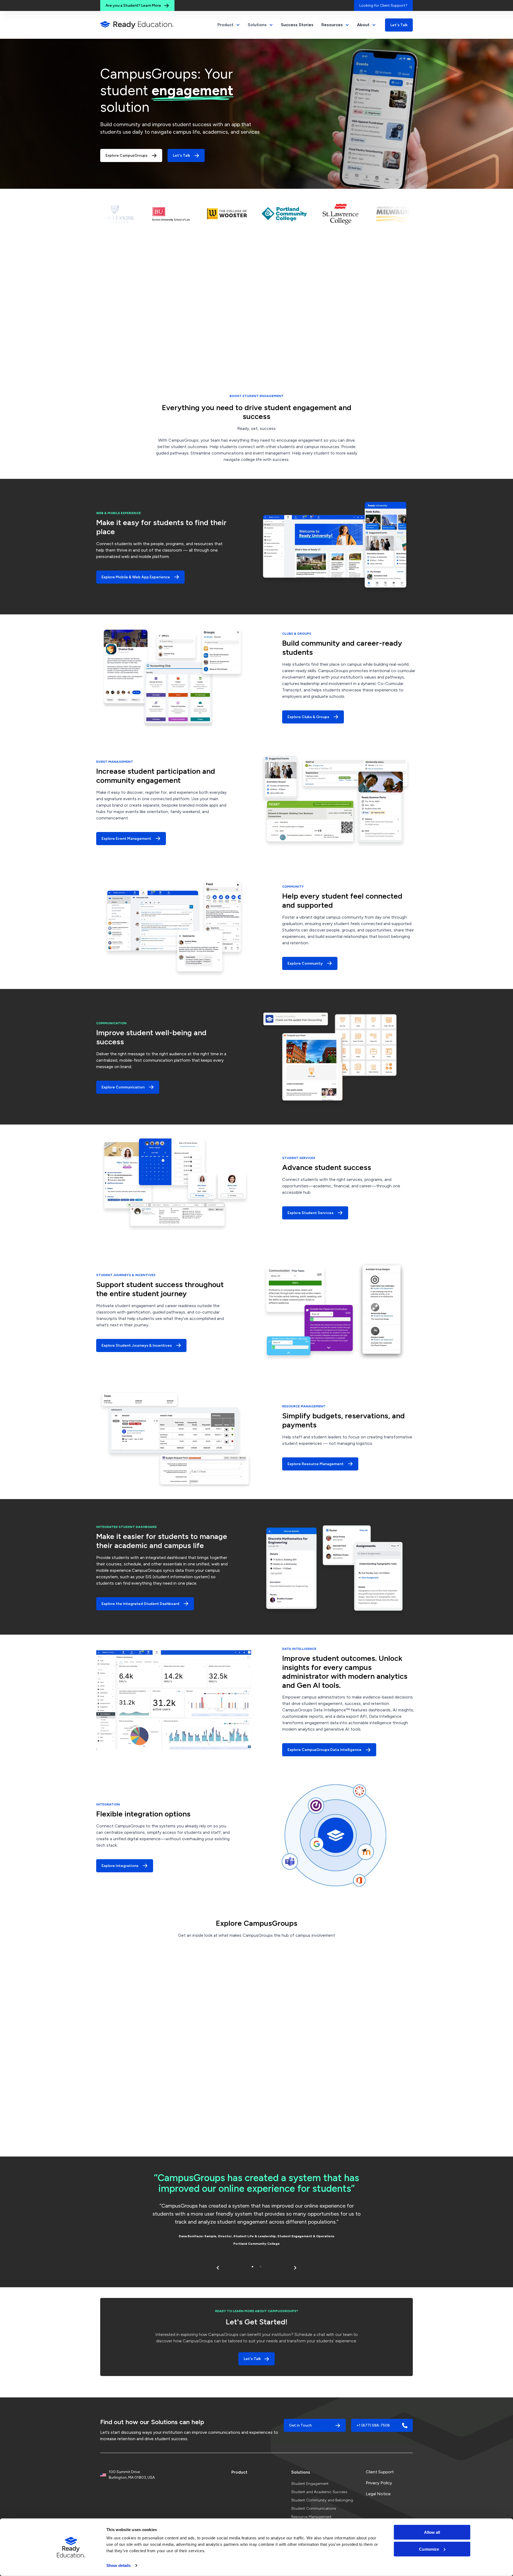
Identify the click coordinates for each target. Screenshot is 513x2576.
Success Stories (297, 25)
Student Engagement (310, 2484)
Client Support (380, 2472)
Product (239, 2472)
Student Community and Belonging (322, 2500)
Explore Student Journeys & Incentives (137, 1345)
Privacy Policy (379, 2483)
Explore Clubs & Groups (308, 717)
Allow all (432, 2532)
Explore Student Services (310, 1213)
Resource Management (311, 2517)
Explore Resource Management (316, 1464)
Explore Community (305, 963)
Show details (118, 2565)
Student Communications (314, 2508)
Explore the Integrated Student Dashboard (140, 1604)
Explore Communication (123, 1087)
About (363, 25)
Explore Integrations (120, 1866)
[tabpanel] (256, 2211)
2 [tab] (261, 2267)
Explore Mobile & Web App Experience (136, 577)
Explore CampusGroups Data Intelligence (324, 1750)
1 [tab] (252, 2267)
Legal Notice (378, 2494)
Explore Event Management (126, 839)
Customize (429, 2549)
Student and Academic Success (319, 2492)
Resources (332, 25)
